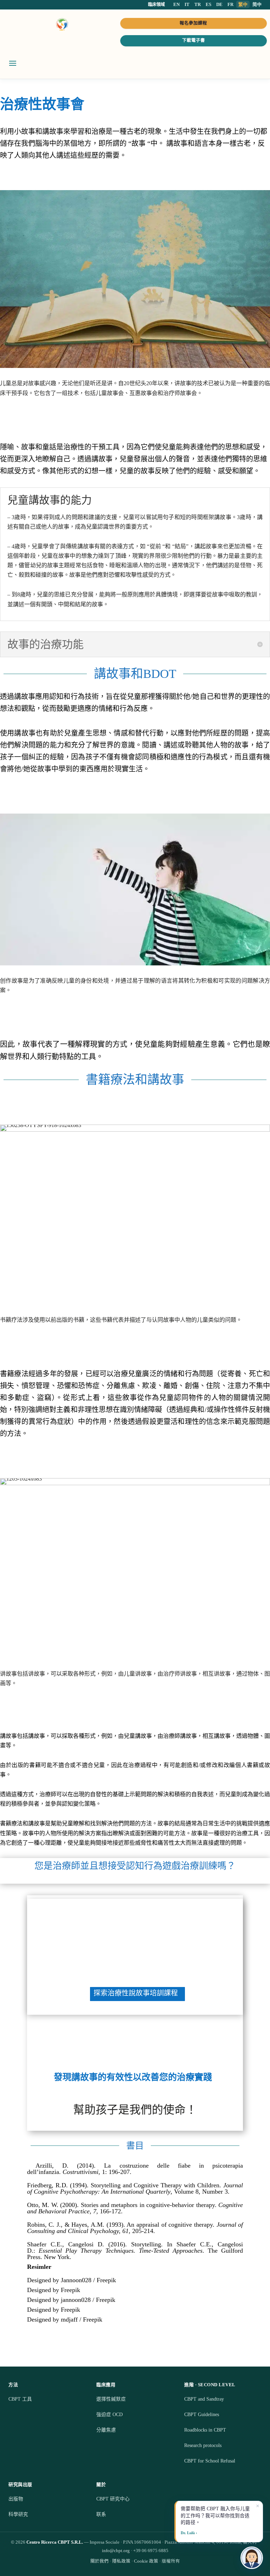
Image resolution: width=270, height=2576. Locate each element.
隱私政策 (121, 2561)
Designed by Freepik (54, 2290)
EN (176, 4)
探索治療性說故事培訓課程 (136, 1993)
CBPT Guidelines (202, 2415)
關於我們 (99, 2561)
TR (198, 4)
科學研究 (18, 2514)
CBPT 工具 (20, 2399)
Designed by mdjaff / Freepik (65, 2319)
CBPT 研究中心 (113, 2499)
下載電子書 (194, 40)
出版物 (16, 2499)
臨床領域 (156, 5)
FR (230, 4)
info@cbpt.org (116, 2551)
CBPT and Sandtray (204, 2399)
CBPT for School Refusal (210, 2461)
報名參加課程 (193, 23)
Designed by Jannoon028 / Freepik (72, 2280)
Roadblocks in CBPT (205, 2430)
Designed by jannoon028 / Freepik (71, 2300)
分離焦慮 (106, 2430)
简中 (257, 4)
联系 (101, 2514)
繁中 (243, 4)
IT (187, 4)
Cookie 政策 (146, 2561)
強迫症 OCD (110, 2415)
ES (208, 4)
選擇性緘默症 (111, 2399)
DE (219, 4)
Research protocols (203, 2445)
